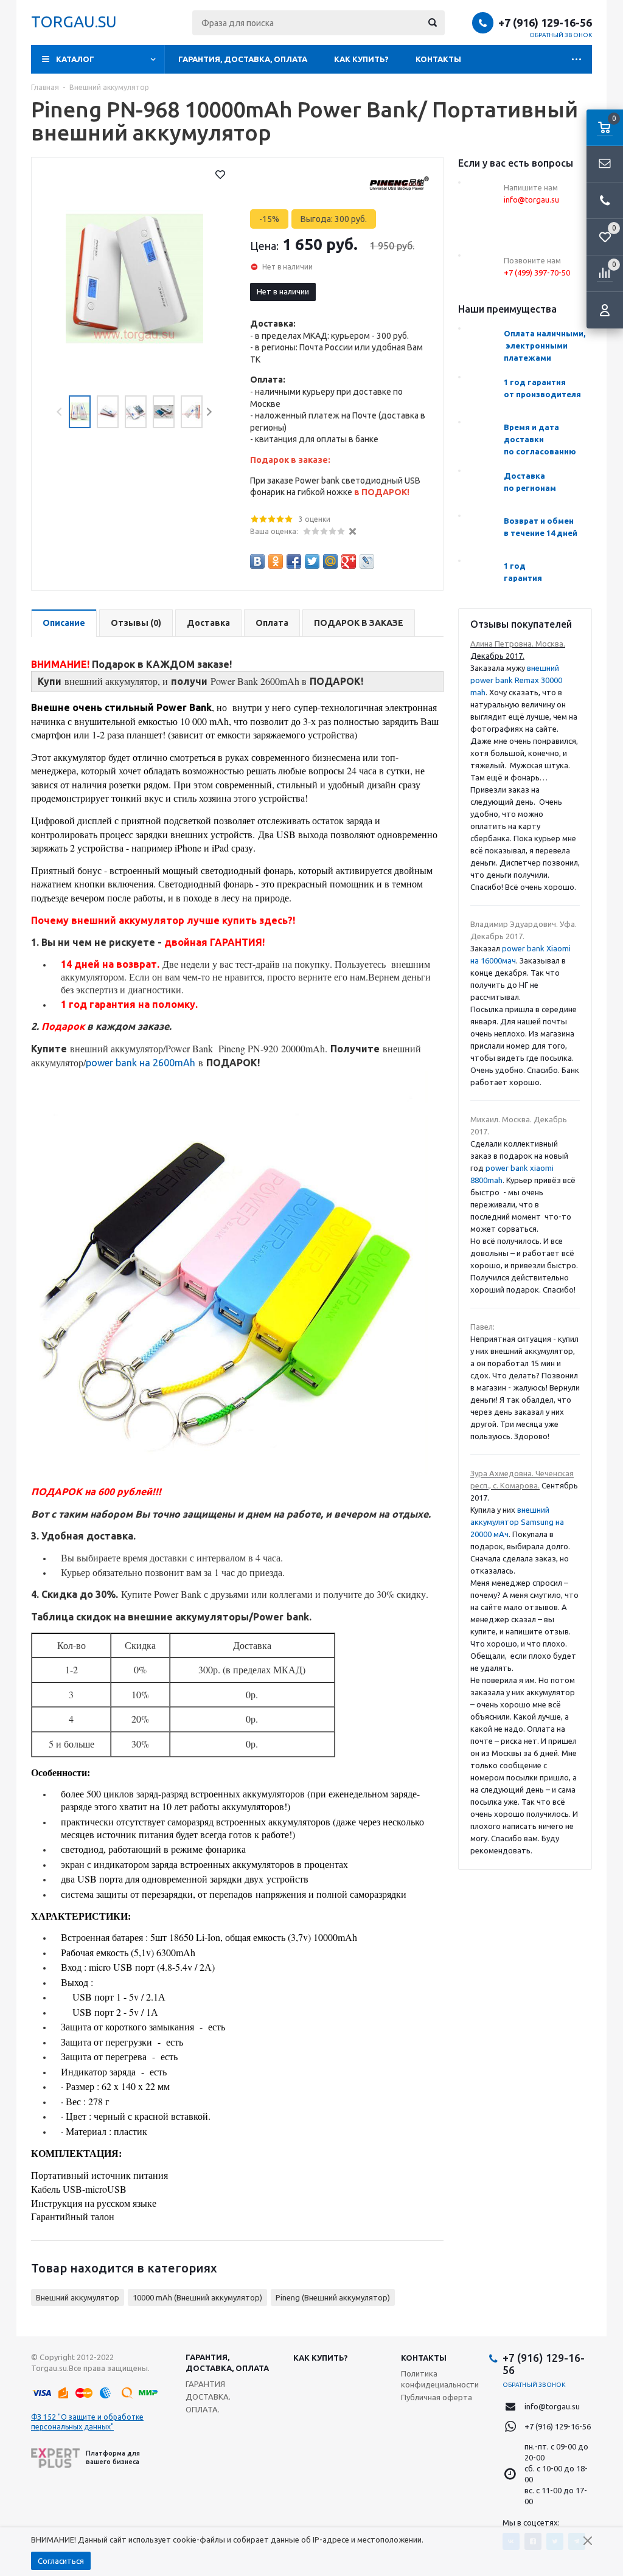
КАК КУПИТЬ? (361, 59)
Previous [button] (60, 412)
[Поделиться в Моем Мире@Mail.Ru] (330, 561)
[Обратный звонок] (605, 201)
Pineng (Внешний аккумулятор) (333, 2297)
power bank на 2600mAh (141, 1063)
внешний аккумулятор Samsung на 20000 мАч (517, 1522)
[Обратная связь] (605, 164)
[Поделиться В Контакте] (257, 561)
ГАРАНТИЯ (205, 2384)
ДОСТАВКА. (208, 2397)
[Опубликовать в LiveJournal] (367, 561)
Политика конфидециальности (440, 2379)
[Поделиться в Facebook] (294, 561)
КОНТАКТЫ (438, 59)
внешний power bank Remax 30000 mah (516, 680)
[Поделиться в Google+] (349, 561)
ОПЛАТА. (203, 2409)
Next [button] (209, 412)
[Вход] (605, 310)
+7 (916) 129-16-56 (545, 23)
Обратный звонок (561, 35)
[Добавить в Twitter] (312, 561)
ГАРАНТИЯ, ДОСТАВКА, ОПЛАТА (243, 59)
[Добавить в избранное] (220, 175)
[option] (134, 279)
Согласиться (61, 2561)
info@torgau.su (552, 2406)
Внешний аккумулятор (78, 2297)
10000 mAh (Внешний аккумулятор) (197, 2297)
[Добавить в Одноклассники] (276, 561)
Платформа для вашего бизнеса (113, 2457)
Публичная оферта (437, 2397)
